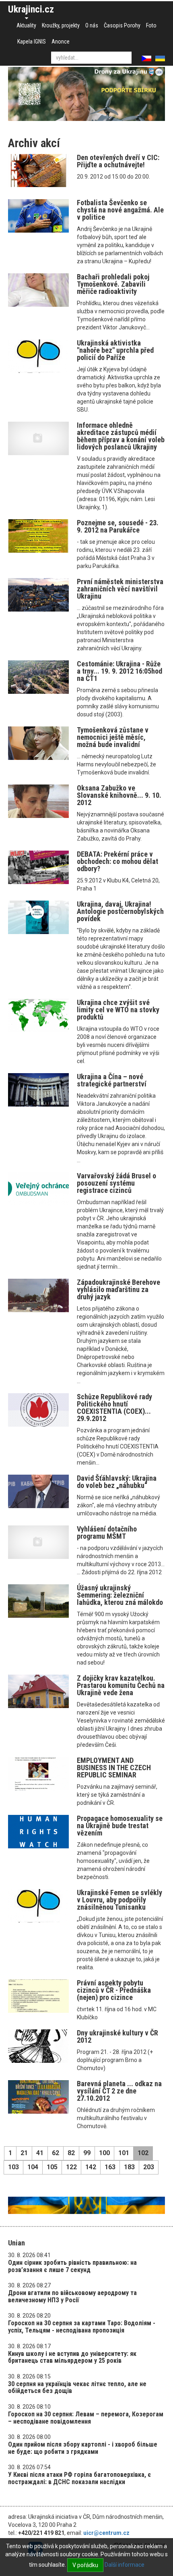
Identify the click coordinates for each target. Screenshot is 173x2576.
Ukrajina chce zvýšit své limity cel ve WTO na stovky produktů (118, 1010)
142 (91, 2167)
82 (71, 2153)
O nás (92, 25)
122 (71, 2167)
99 (87, 2153)
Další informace (125, 2565)
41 (40, 2153)
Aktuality (26, 25)
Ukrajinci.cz (31, 9)
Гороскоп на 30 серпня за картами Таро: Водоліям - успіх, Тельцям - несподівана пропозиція (82, 2327)
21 (24, 2153)
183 (129, 2167)
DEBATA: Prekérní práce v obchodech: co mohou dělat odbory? (117, 861)
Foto (151, 25)
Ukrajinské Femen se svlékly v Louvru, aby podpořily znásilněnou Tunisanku (119, 1900)
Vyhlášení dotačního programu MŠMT (107, 1532)
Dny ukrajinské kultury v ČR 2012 (117, 2036)
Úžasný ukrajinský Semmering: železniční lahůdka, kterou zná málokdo (120, 1595)
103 (13, 2167)
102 (143, 2153)
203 (149, 2167)
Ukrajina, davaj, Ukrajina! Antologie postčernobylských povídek (120, 911)
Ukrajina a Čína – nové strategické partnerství (112, 1080)
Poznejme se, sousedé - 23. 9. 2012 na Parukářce (118, 526)
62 (56, 2153)
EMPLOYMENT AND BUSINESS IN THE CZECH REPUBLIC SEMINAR (114, 1768)
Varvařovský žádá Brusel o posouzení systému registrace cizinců (116, 1183)
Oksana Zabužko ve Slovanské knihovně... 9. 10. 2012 (119, 795)
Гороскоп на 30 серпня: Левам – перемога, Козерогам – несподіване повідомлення (86, 2418)
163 (110, 2167)
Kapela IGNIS (32, 42)
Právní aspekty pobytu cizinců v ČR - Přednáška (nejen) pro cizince (114, 1990)
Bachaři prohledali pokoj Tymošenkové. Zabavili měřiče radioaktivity (113, 284)
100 (104, 2153)
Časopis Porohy (122, 25)
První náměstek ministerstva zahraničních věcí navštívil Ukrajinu (120, 589)
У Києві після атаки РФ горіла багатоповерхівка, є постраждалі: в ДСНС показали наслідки (79, 2478)
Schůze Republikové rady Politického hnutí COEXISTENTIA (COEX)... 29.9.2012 (114, 1408)
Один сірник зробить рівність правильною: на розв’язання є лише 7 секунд (72, 2266)
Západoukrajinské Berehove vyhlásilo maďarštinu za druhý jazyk (118, 1289)
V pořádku (85, 2565)
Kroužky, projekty (61, 25)
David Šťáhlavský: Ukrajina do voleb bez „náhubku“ (117, 1482)
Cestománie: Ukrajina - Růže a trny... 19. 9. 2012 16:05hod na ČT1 (119, 671)
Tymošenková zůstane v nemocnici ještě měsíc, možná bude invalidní (113, 737)
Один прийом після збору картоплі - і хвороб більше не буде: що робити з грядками (83, 2448)
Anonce (61, 42)
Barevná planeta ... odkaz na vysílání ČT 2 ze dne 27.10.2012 (119, 2091)
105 (52, 2167)
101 (124, 2153)
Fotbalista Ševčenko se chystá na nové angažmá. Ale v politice (120, 210)
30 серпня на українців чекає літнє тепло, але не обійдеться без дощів (77, 2388)
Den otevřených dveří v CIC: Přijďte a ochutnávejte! (118, 161)
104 (33, 2167)
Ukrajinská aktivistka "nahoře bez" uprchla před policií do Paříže (115, 350)
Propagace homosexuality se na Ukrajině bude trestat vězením (120, 1826)
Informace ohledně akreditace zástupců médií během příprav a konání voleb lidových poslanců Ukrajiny (121, 436)
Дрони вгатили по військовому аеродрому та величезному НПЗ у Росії (72, 2296)
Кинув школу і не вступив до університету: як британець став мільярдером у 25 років (72, 2357)
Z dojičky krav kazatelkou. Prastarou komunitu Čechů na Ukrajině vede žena (121, 1685)
